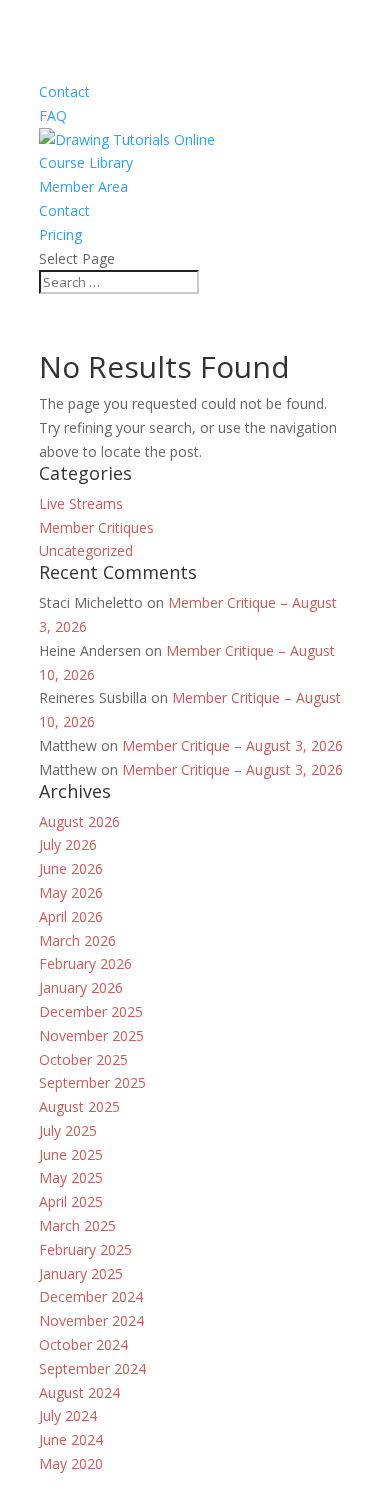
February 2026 (85, 963)
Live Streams (81, 503)
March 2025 (77, 1225)
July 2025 (68, 1130)
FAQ (53, 115)
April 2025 (71, 1201)
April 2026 (71, 916)
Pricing (60, 234)
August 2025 (79, 1106)
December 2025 (91, 1011)
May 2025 (71, 1177)
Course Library (86, 162)
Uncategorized (86, 550)
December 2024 (91, 1296)
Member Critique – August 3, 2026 (232, 745)
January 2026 (81, 987)
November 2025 (91, 1035)
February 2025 (85, 1249)
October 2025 (83, 1059)
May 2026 (71, 892)
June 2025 (71, 1154)
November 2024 (91, 1320)
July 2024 (68, 1415)
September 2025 (92, 1082)
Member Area (83, 186)
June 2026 (71, 868)
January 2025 (81, 1273)
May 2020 (71, 1463)
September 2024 (92, 1368)
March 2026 (77, 940)
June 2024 (71, 1439)
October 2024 (83, 1344)
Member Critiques (96, 527)
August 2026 (79, 821)
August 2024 (79, 1392)
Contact (64, 91)
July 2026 (68, 844)
